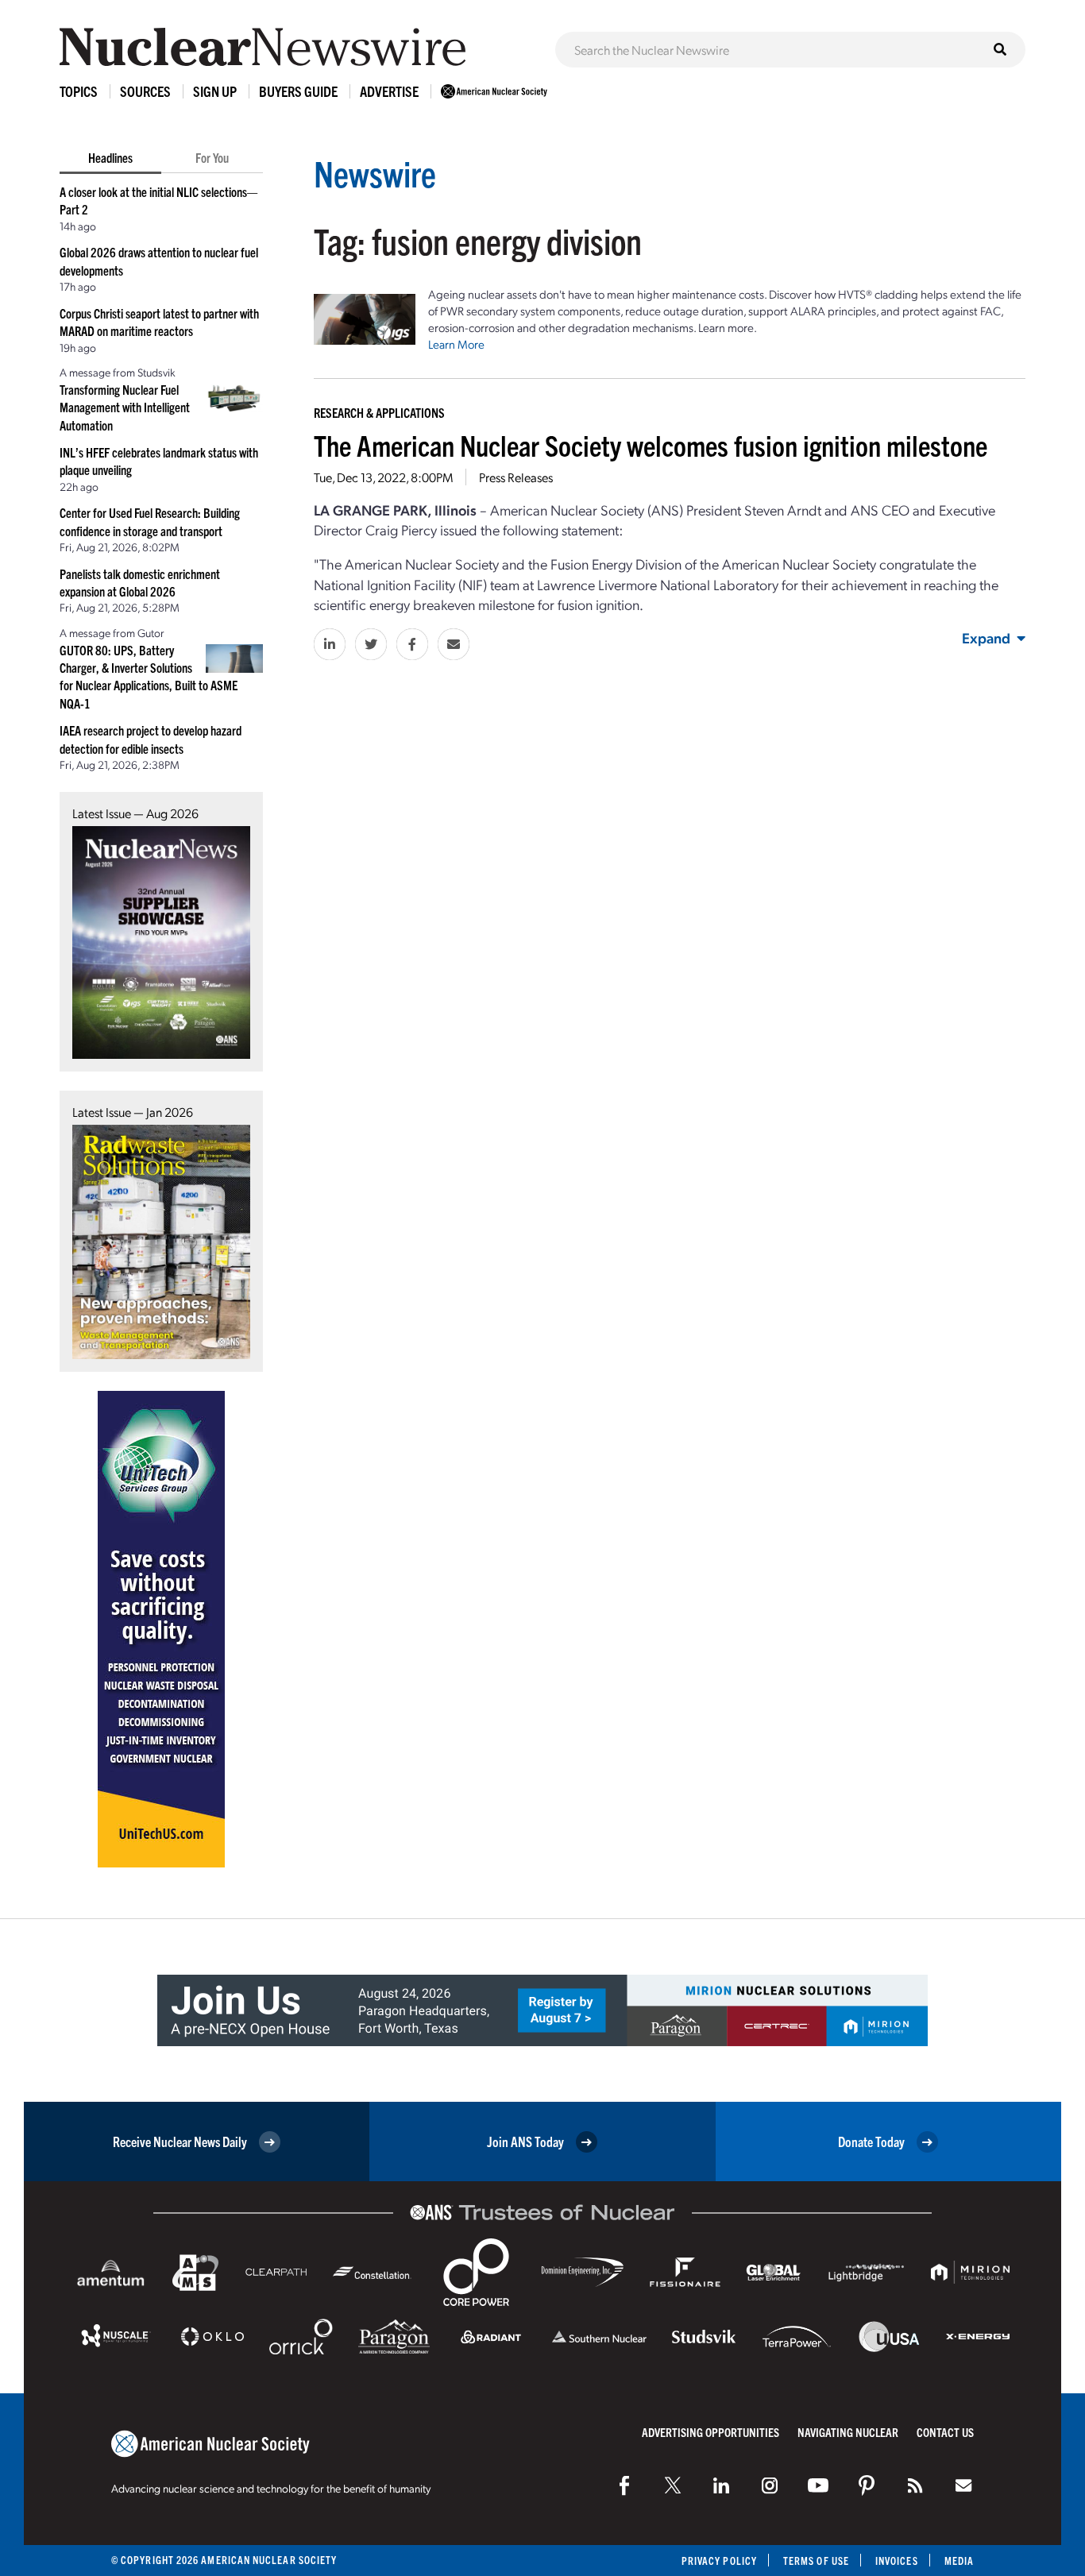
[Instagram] (770, 2485)
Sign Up (215, 91)
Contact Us (945, 2432)
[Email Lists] (963, 2485)
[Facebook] (624, 2485)
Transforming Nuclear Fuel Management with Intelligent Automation (125, 407)
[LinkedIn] (721, 2485)
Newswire (375, 173)
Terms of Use (816, 2561)
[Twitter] (673, 2485)
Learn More (456, 344)
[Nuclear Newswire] (915, 2485)
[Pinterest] (867, 2485)
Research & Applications (379, 412)
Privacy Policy (719, 2561)
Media (959, 2561)
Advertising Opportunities (710, 2432)
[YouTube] (818, 2485)
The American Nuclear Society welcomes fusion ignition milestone (651, 444)
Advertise (389, 91)
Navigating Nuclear (848, 2432)
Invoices (897, 2561)
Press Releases (516, 477)
